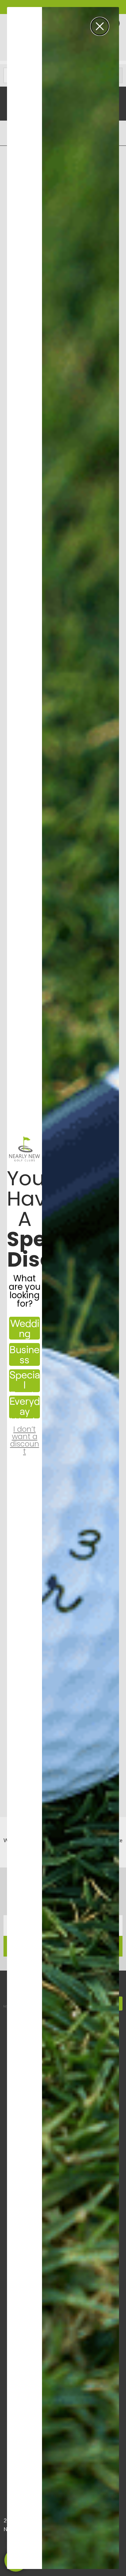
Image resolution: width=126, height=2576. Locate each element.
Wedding (25, 1328)
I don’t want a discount (25, 1434)
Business (24, 1354)
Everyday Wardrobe (25, 1407)
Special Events (25, 1381)
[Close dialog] (100, 26)
